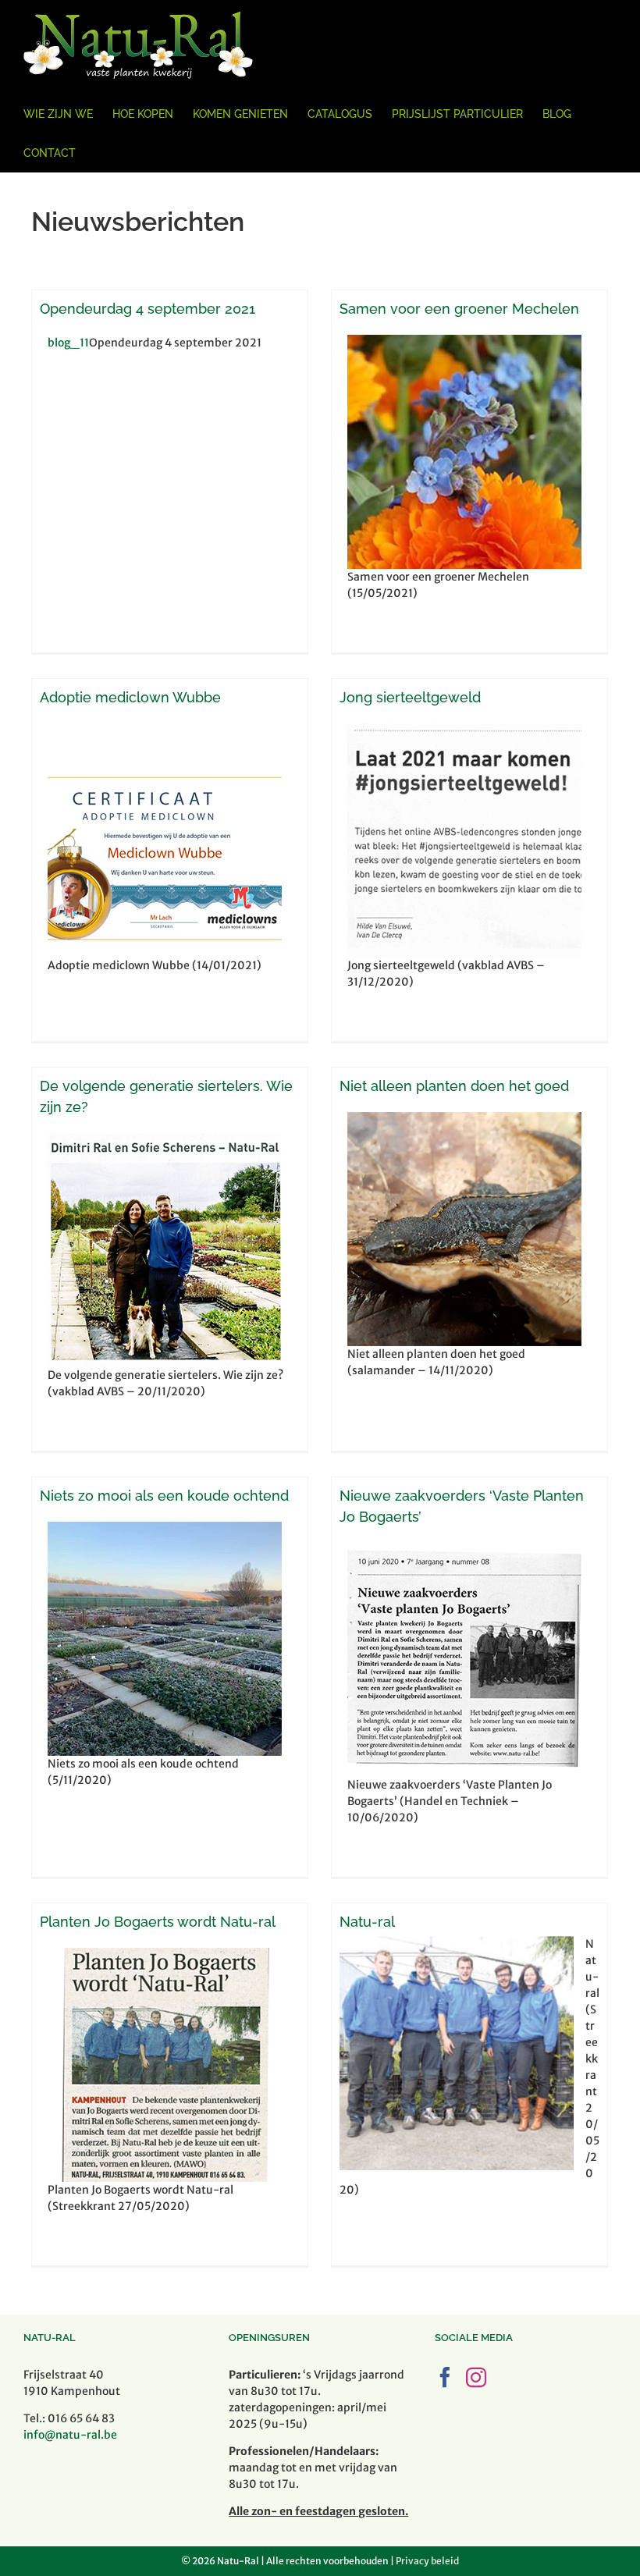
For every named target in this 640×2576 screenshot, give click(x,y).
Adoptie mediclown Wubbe (130, 697)
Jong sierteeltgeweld (410, 697)
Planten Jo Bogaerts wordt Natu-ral (158, 1922)
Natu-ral (367, 1922)
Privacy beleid (427, 2561)
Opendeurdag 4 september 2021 (148, 309)
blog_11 (68, 343)
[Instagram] (476, 2377)
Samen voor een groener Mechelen (459, 309)
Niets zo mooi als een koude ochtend (164, 1496)
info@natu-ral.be (70, 2435)
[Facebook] (445, 2377)
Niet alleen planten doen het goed (454, 1086)
